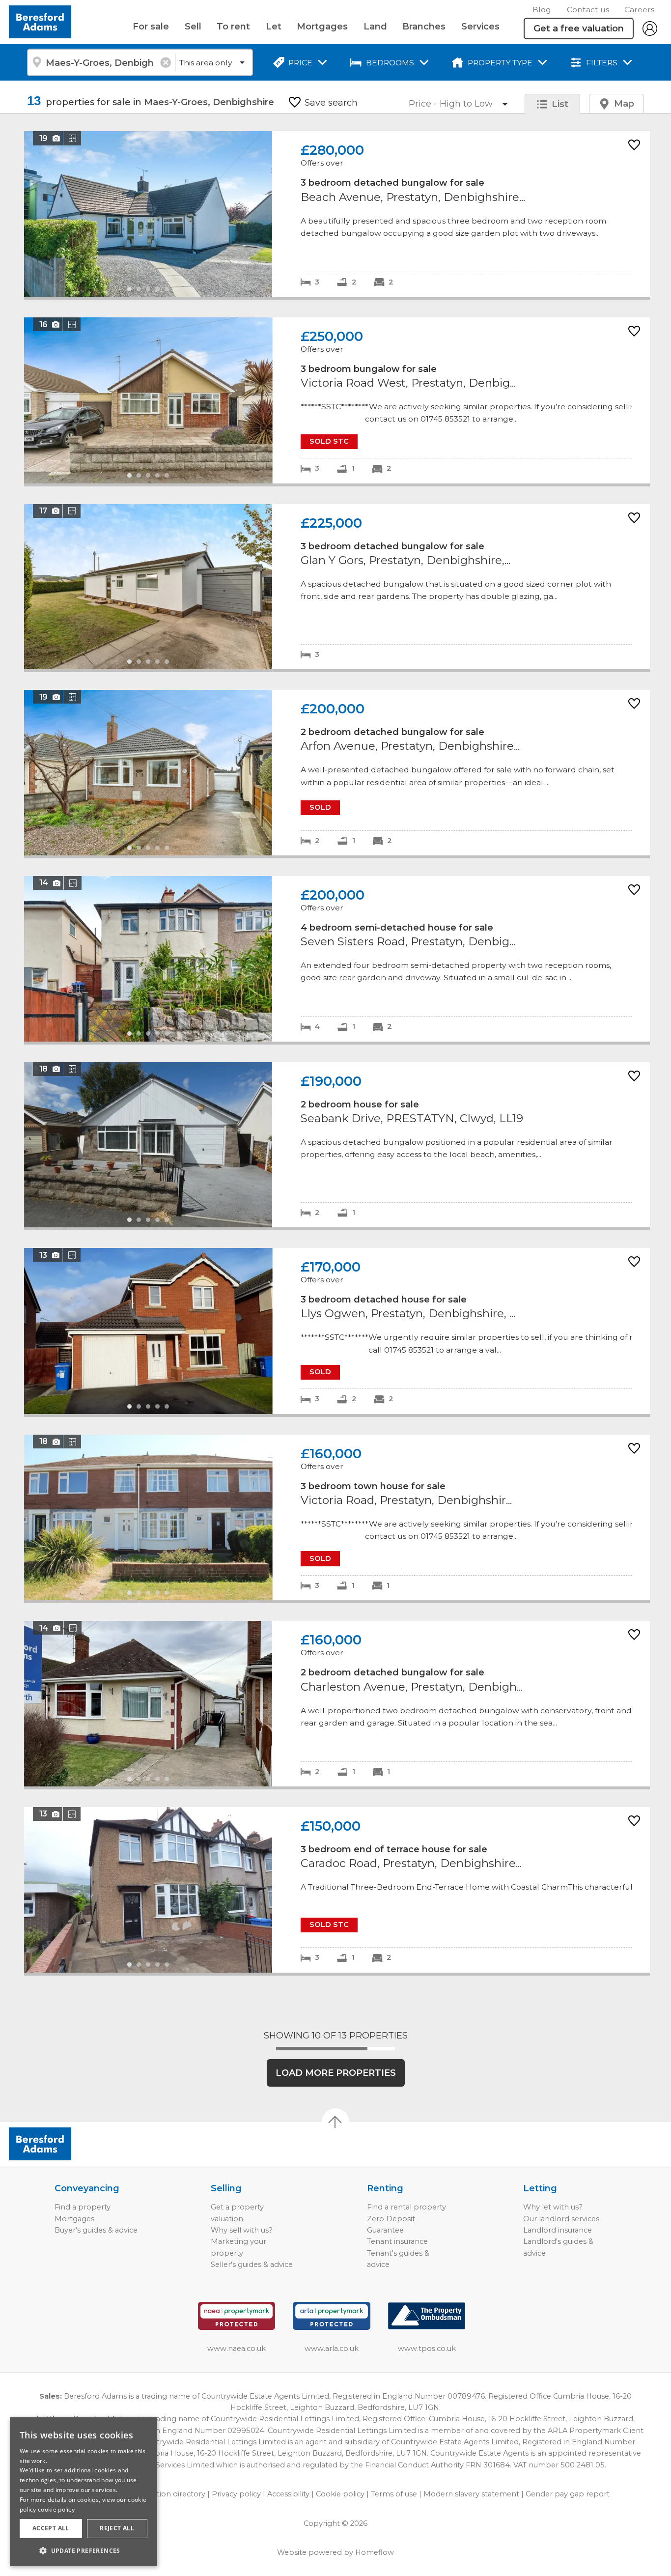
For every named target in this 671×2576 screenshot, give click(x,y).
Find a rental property (406, 2207)
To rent (233, 27)
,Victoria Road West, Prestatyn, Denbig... (337, 400)
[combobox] (101, 62)
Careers (639, 10)
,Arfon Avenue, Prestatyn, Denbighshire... (337, 773)
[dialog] (84, 2492)
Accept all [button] (51, 2528)
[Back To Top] (335, 2122)
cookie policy (56, 2509)
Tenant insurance (397, 2241)
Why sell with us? (242, 2230)
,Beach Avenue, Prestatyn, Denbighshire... (337, 214)
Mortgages (322, 27)
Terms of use (394, 2494)
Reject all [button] (117, 2528)
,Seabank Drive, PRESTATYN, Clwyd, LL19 (337, 1145)
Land (375, 27)
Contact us (588, 10)
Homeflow (375, 2552)
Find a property (83, 2207)
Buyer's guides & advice (96, 2230)
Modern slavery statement (471, 2494)
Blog (542, 10)
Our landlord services (561, 2219)
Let (274, 27)
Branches (424, 27)
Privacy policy (236, 2494)
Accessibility (288, 2494)
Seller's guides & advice (252, 2265)
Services (480, 27)
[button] (84, 2550)
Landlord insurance (558, 2230)
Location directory (172, 2494)
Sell (193, 27)
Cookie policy (340, 2494)
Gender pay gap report (568, 2494)
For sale (151, 27)
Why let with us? (553, 2207)
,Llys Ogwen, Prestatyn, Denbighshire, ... (337, 1331)
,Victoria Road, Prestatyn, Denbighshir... (337, 1518)
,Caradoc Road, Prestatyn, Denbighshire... (337, 1890)
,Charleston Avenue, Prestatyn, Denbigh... (337, 1704)
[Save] (634, 146)
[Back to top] (64, 2144)
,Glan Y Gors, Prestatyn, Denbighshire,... (337, 587)
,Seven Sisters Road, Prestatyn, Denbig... (337, 959)
